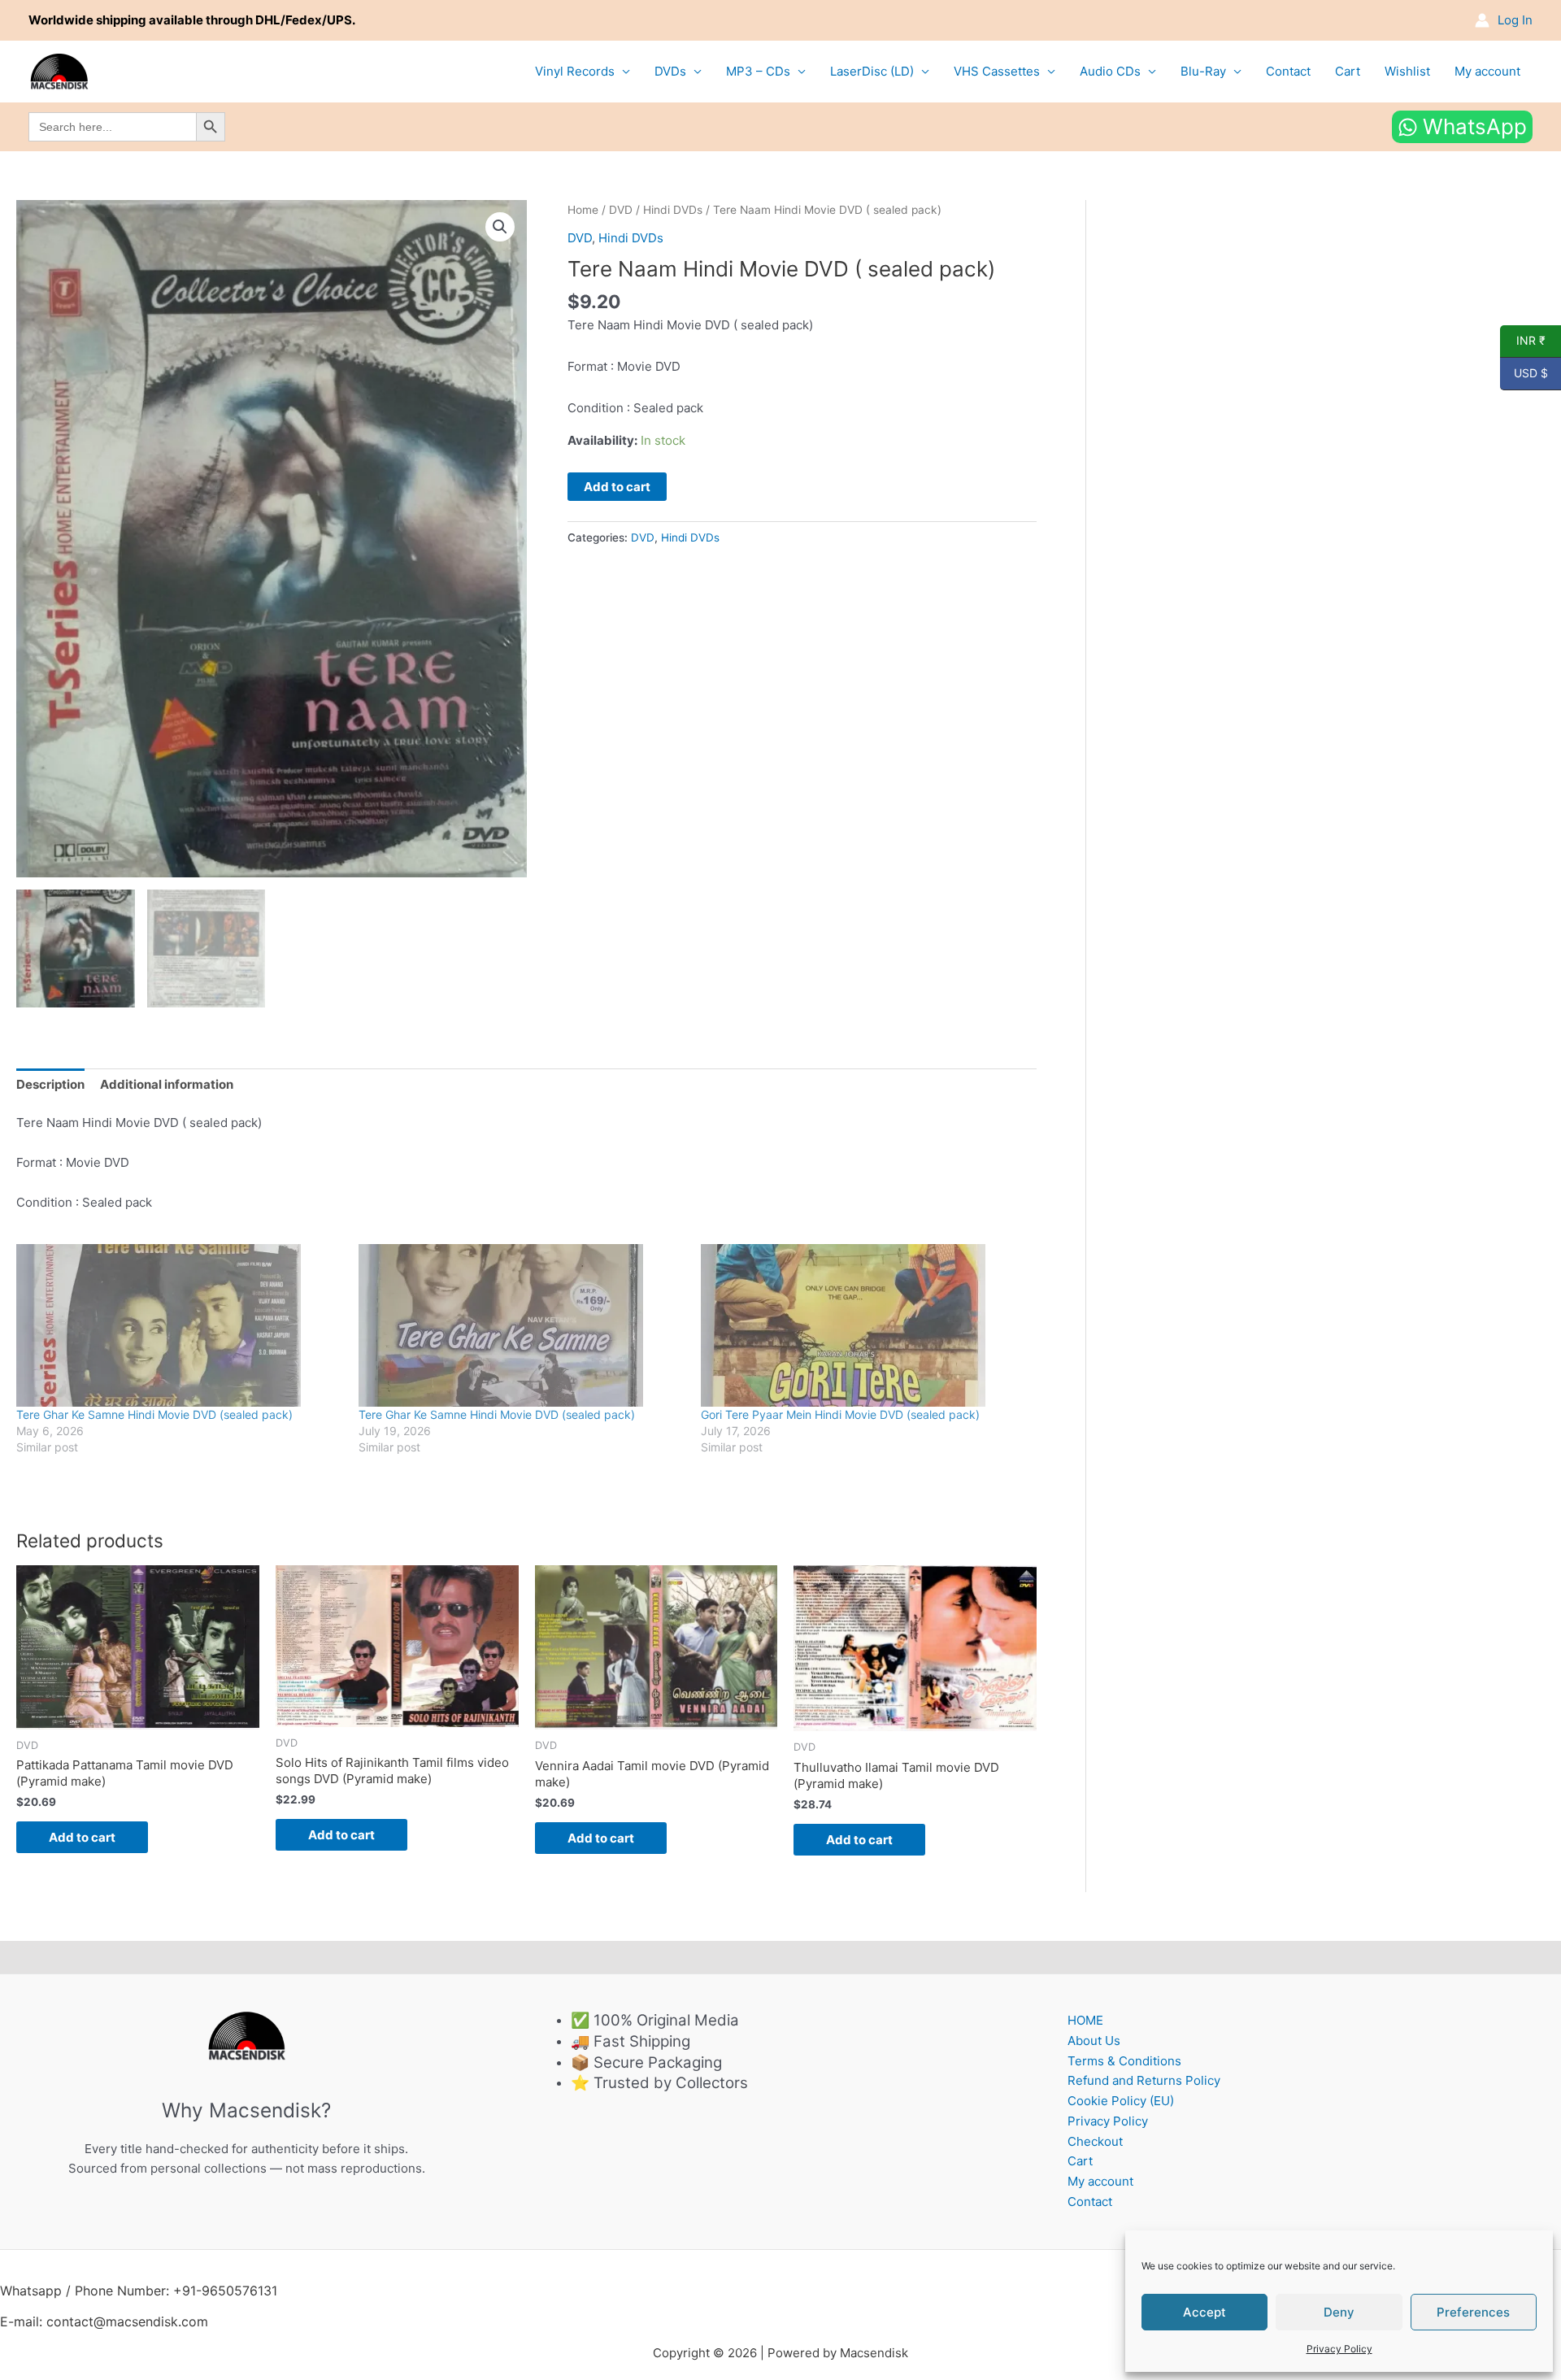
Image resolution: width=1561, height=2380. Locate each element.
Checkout (1095, 2141)
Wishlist (1407, 71)
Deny (1339, 2312)
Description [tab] (50, 1084)
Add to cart (617, 487)
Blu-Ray (1203, 71)
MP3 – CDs (758, 71)
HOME (1085, 2020)
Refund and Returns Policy (1144, 2080)
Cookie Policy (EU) (1121, 2101)
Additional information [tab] (167, 1084)
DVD (621, 210)
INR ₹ (1523, 341)
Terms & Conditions (1124, 2061)
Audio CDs (1110, 71)
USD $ (1524, 373)
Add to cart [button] (82, 1837)
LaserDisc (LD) (872, 71)
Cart (1348, 71)
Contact (1288, 71)
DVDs (670, 71)
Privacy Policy (1339, 2349)
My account (1487, 71)
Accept (1204, 2312)
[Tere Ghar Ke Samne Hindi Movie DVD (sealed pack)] (179, 1325)
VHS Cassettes (997, 71)
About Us (1094, 2041)
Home (583, 210)
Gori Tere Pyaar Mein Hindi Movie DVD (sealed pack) (840, 1414)
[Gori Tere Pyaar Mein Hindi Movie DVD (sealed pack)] (864, 1325)
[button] (500, 227)
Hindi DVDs (673, 210)
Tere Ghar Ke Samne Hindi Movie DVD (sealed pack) (154, 1414)
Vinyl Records (575, 71)
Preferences (1473, 2312)
